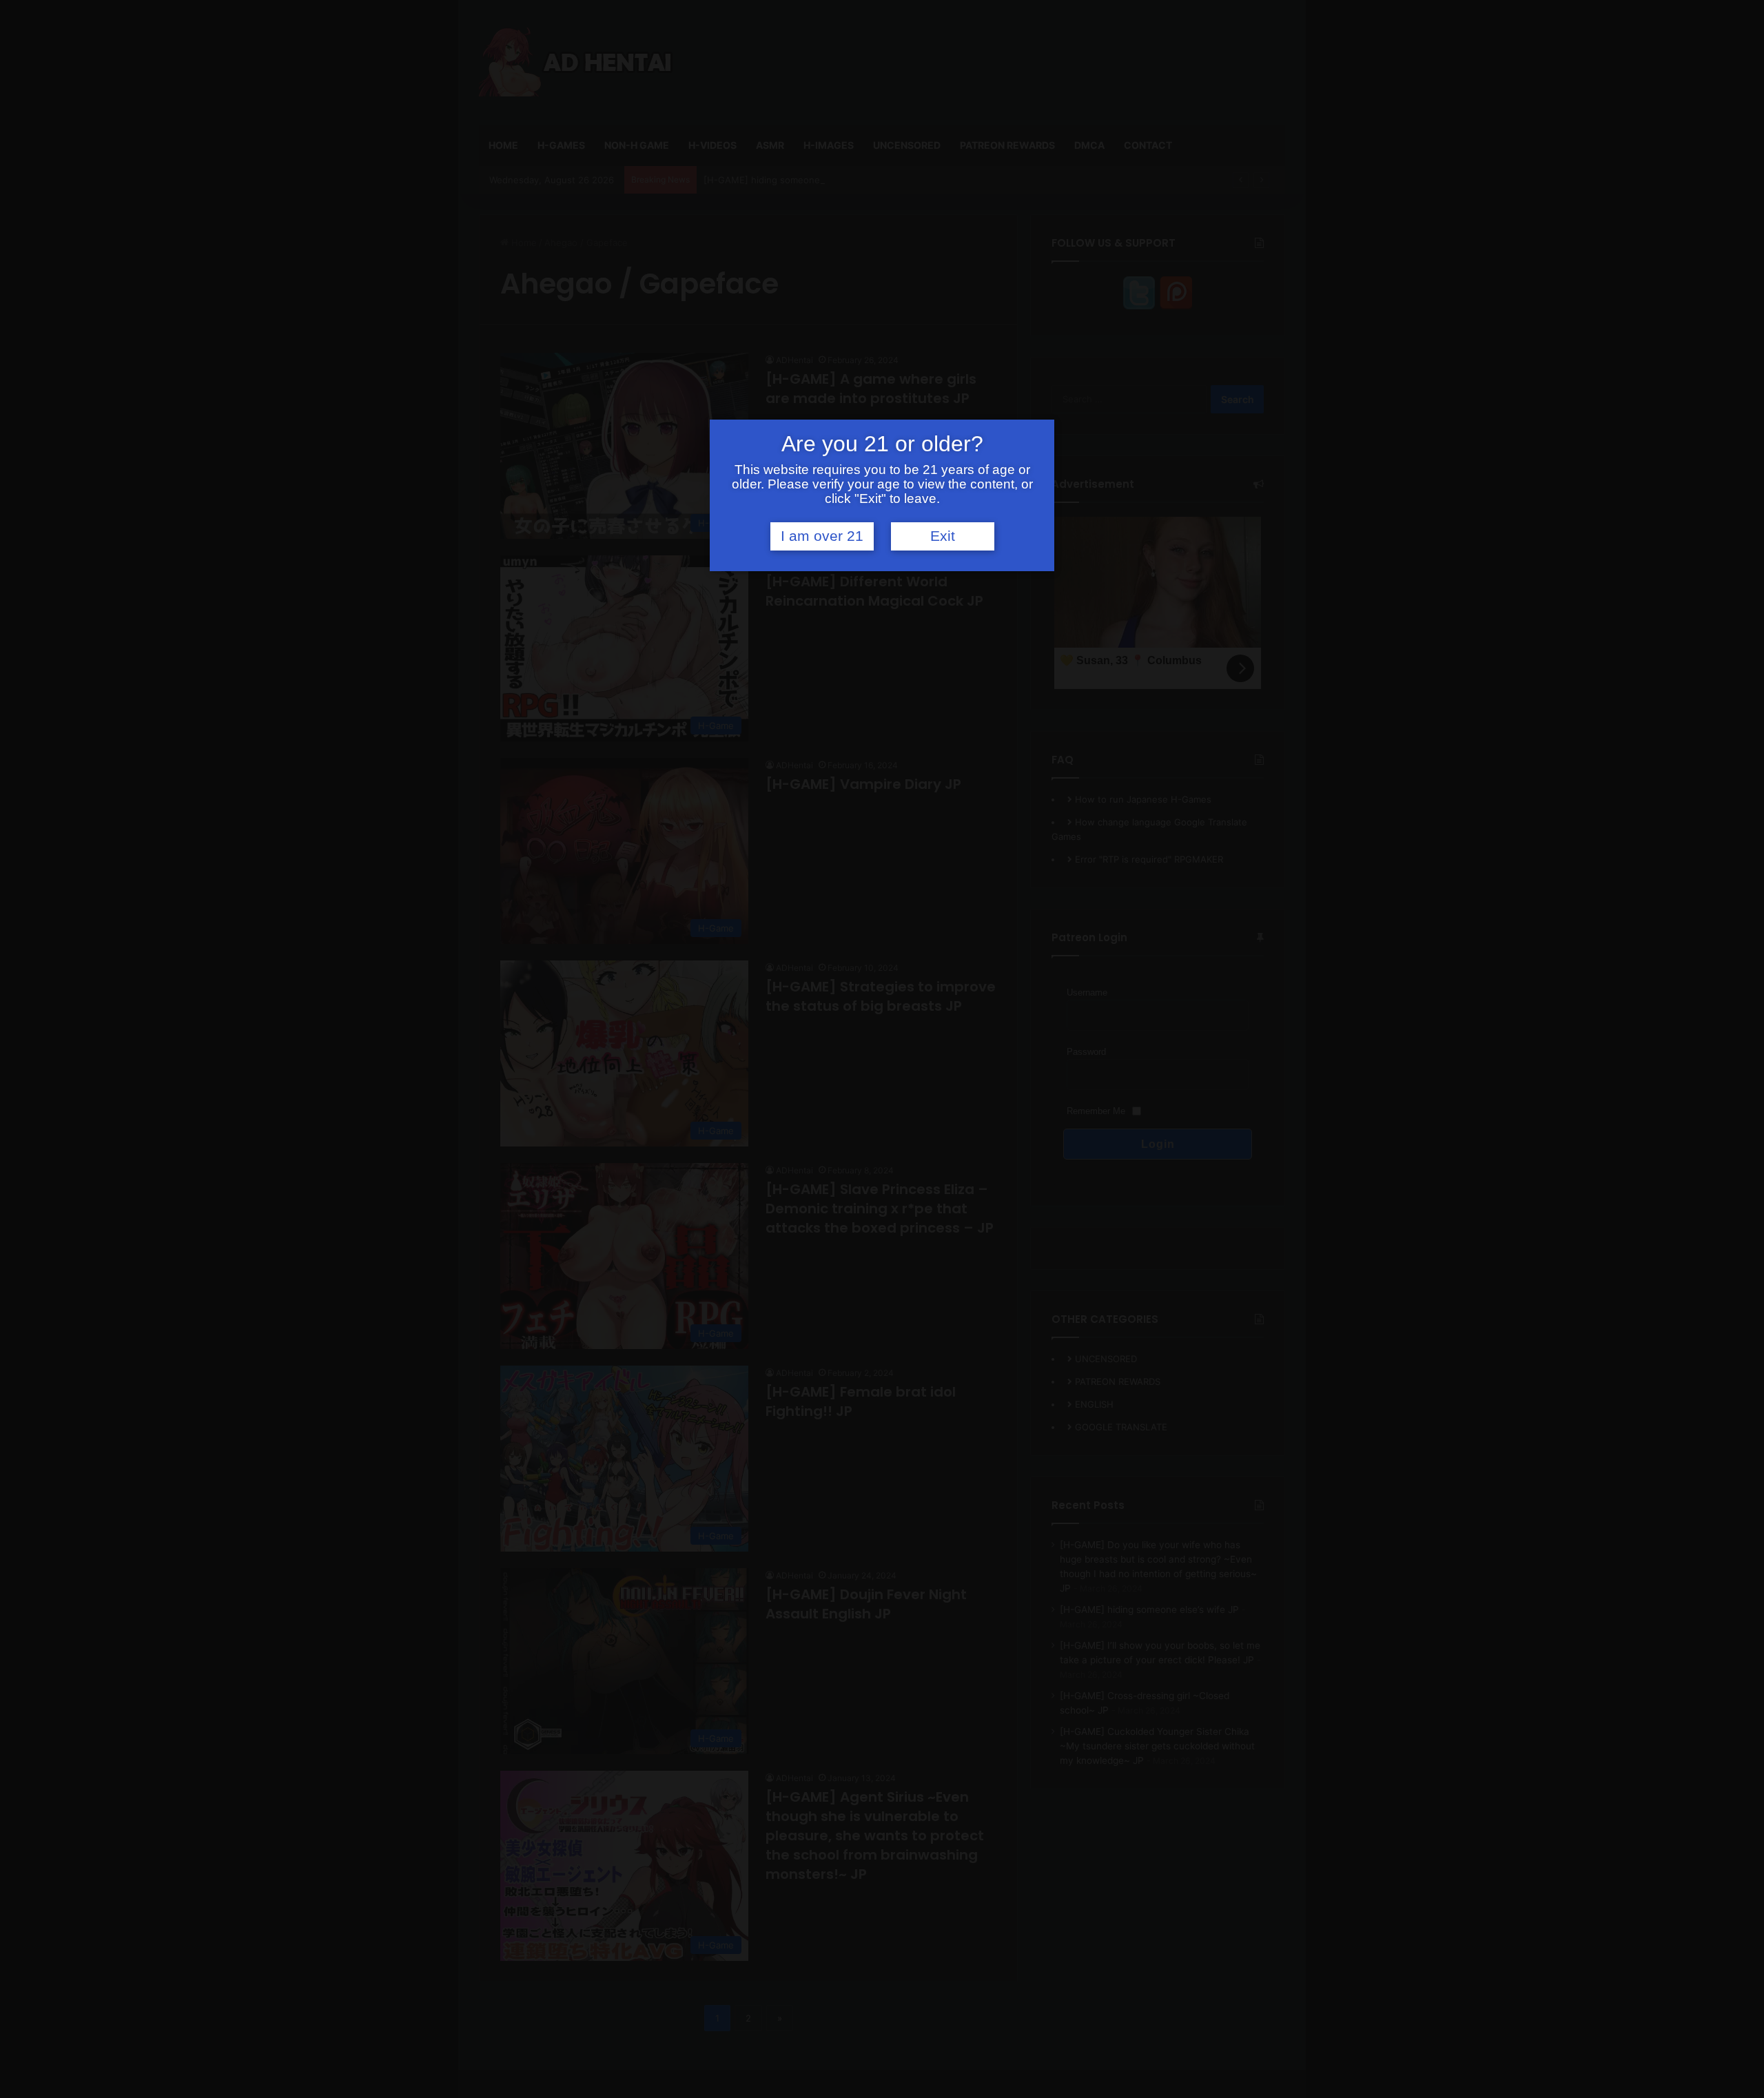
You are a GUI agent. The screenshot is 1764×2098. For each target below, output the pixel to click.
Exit (943, 536)
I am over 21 (822, 536)
